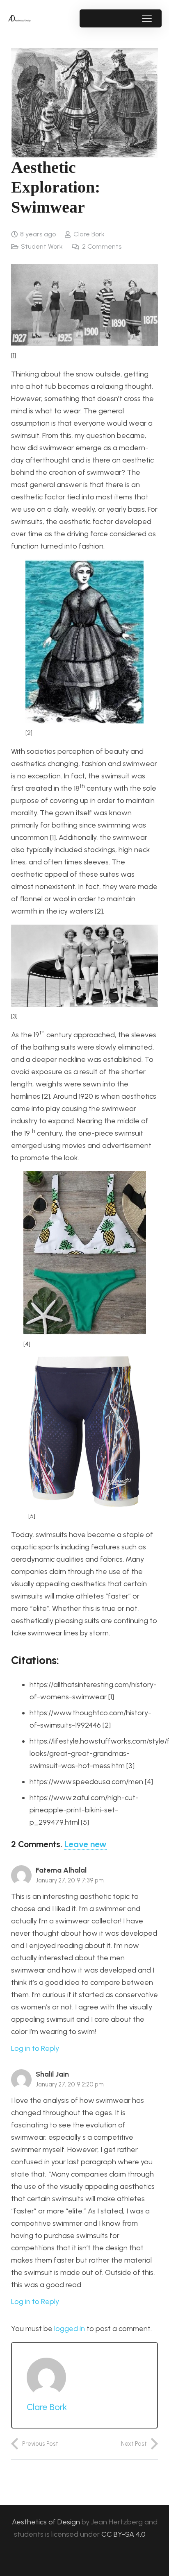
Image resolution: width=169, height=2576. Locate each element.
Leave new (86, 1844)
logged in (70, 2329)
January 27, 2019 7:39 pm (70, 1880)
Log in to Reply (35, 2048)
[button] (147, 18)
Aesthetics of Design (47, 2522)
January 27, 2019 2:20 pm (70, 2084)
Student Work (42, 246)
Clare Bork (89, 234)
